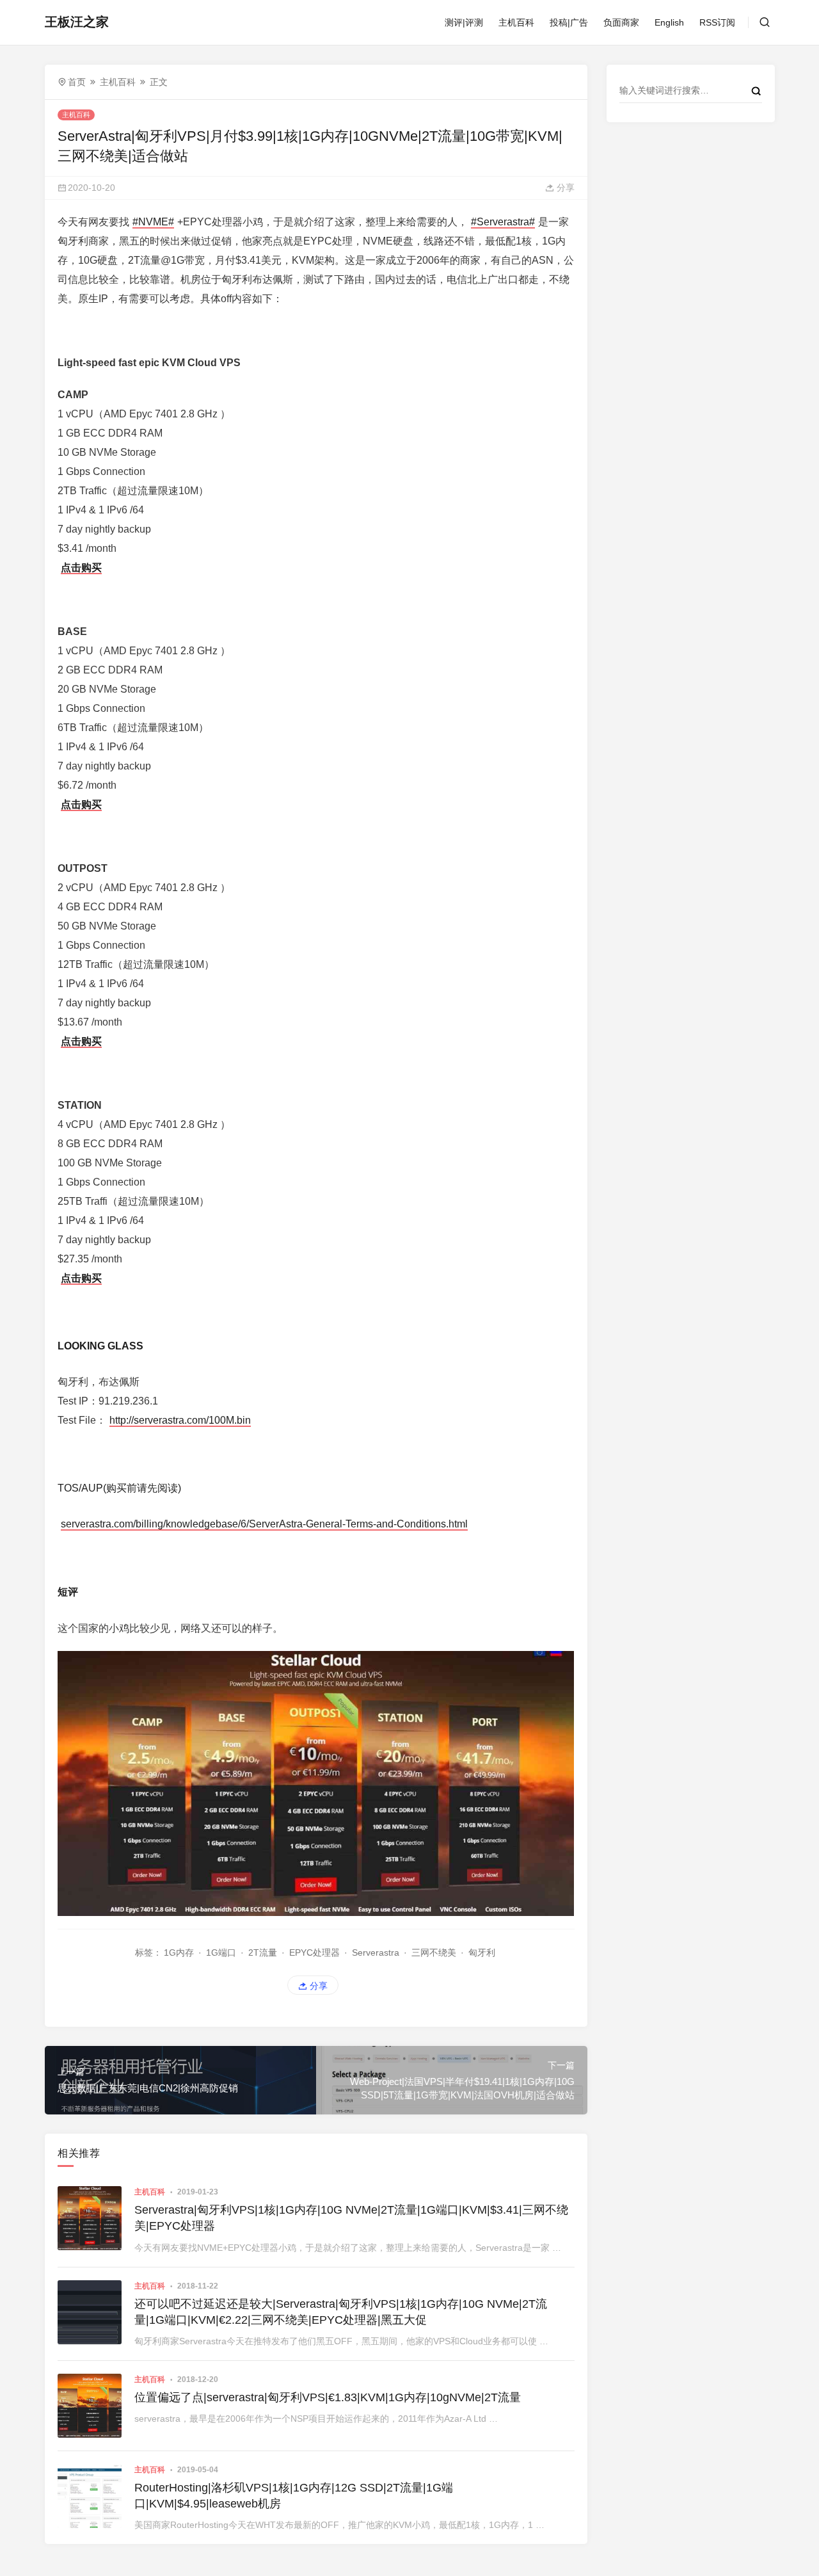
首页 (77, 82)
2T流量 (263, 1952)
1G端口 (221, 1952)
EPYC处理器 (314, 1952)
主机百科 (516, 22)
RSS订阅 (717, 22)
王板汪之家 (77, 22)
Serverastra (376, 1952)
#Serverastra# (503, 222)
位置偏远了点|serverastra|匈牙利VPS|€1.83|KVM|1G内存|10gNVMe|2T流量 (328, 2397)
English (669, 22)
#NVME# (153, 222)
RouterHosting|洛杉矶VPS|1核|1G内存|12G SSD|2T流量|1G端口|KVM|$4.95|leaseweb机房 (294, 2496)
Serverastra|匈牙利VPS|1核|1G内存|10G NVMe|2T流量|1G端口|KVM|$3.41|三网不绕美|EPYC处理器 (351, 2218)
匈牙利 (482, 1952)
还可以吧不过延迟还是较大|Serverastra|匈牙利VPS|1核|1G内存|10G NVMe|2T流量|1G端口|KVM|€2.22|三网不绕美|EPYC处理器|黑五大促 (341, 2312)
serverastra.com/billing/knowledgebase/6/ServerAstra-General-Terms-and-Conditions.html (264, 1524)
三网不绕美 (434, 1952)
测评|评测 (464, 22)
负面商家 (621, 22)
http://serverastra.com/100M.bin (180, 1420)
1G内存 (179, 1952)
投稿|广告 (569, 22)
